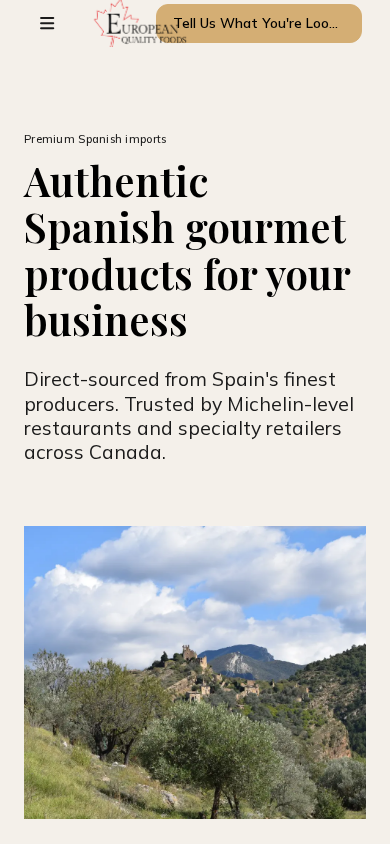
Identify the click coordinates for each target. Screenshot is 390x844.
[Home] (107, 23)
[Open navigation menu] (47, 23)
